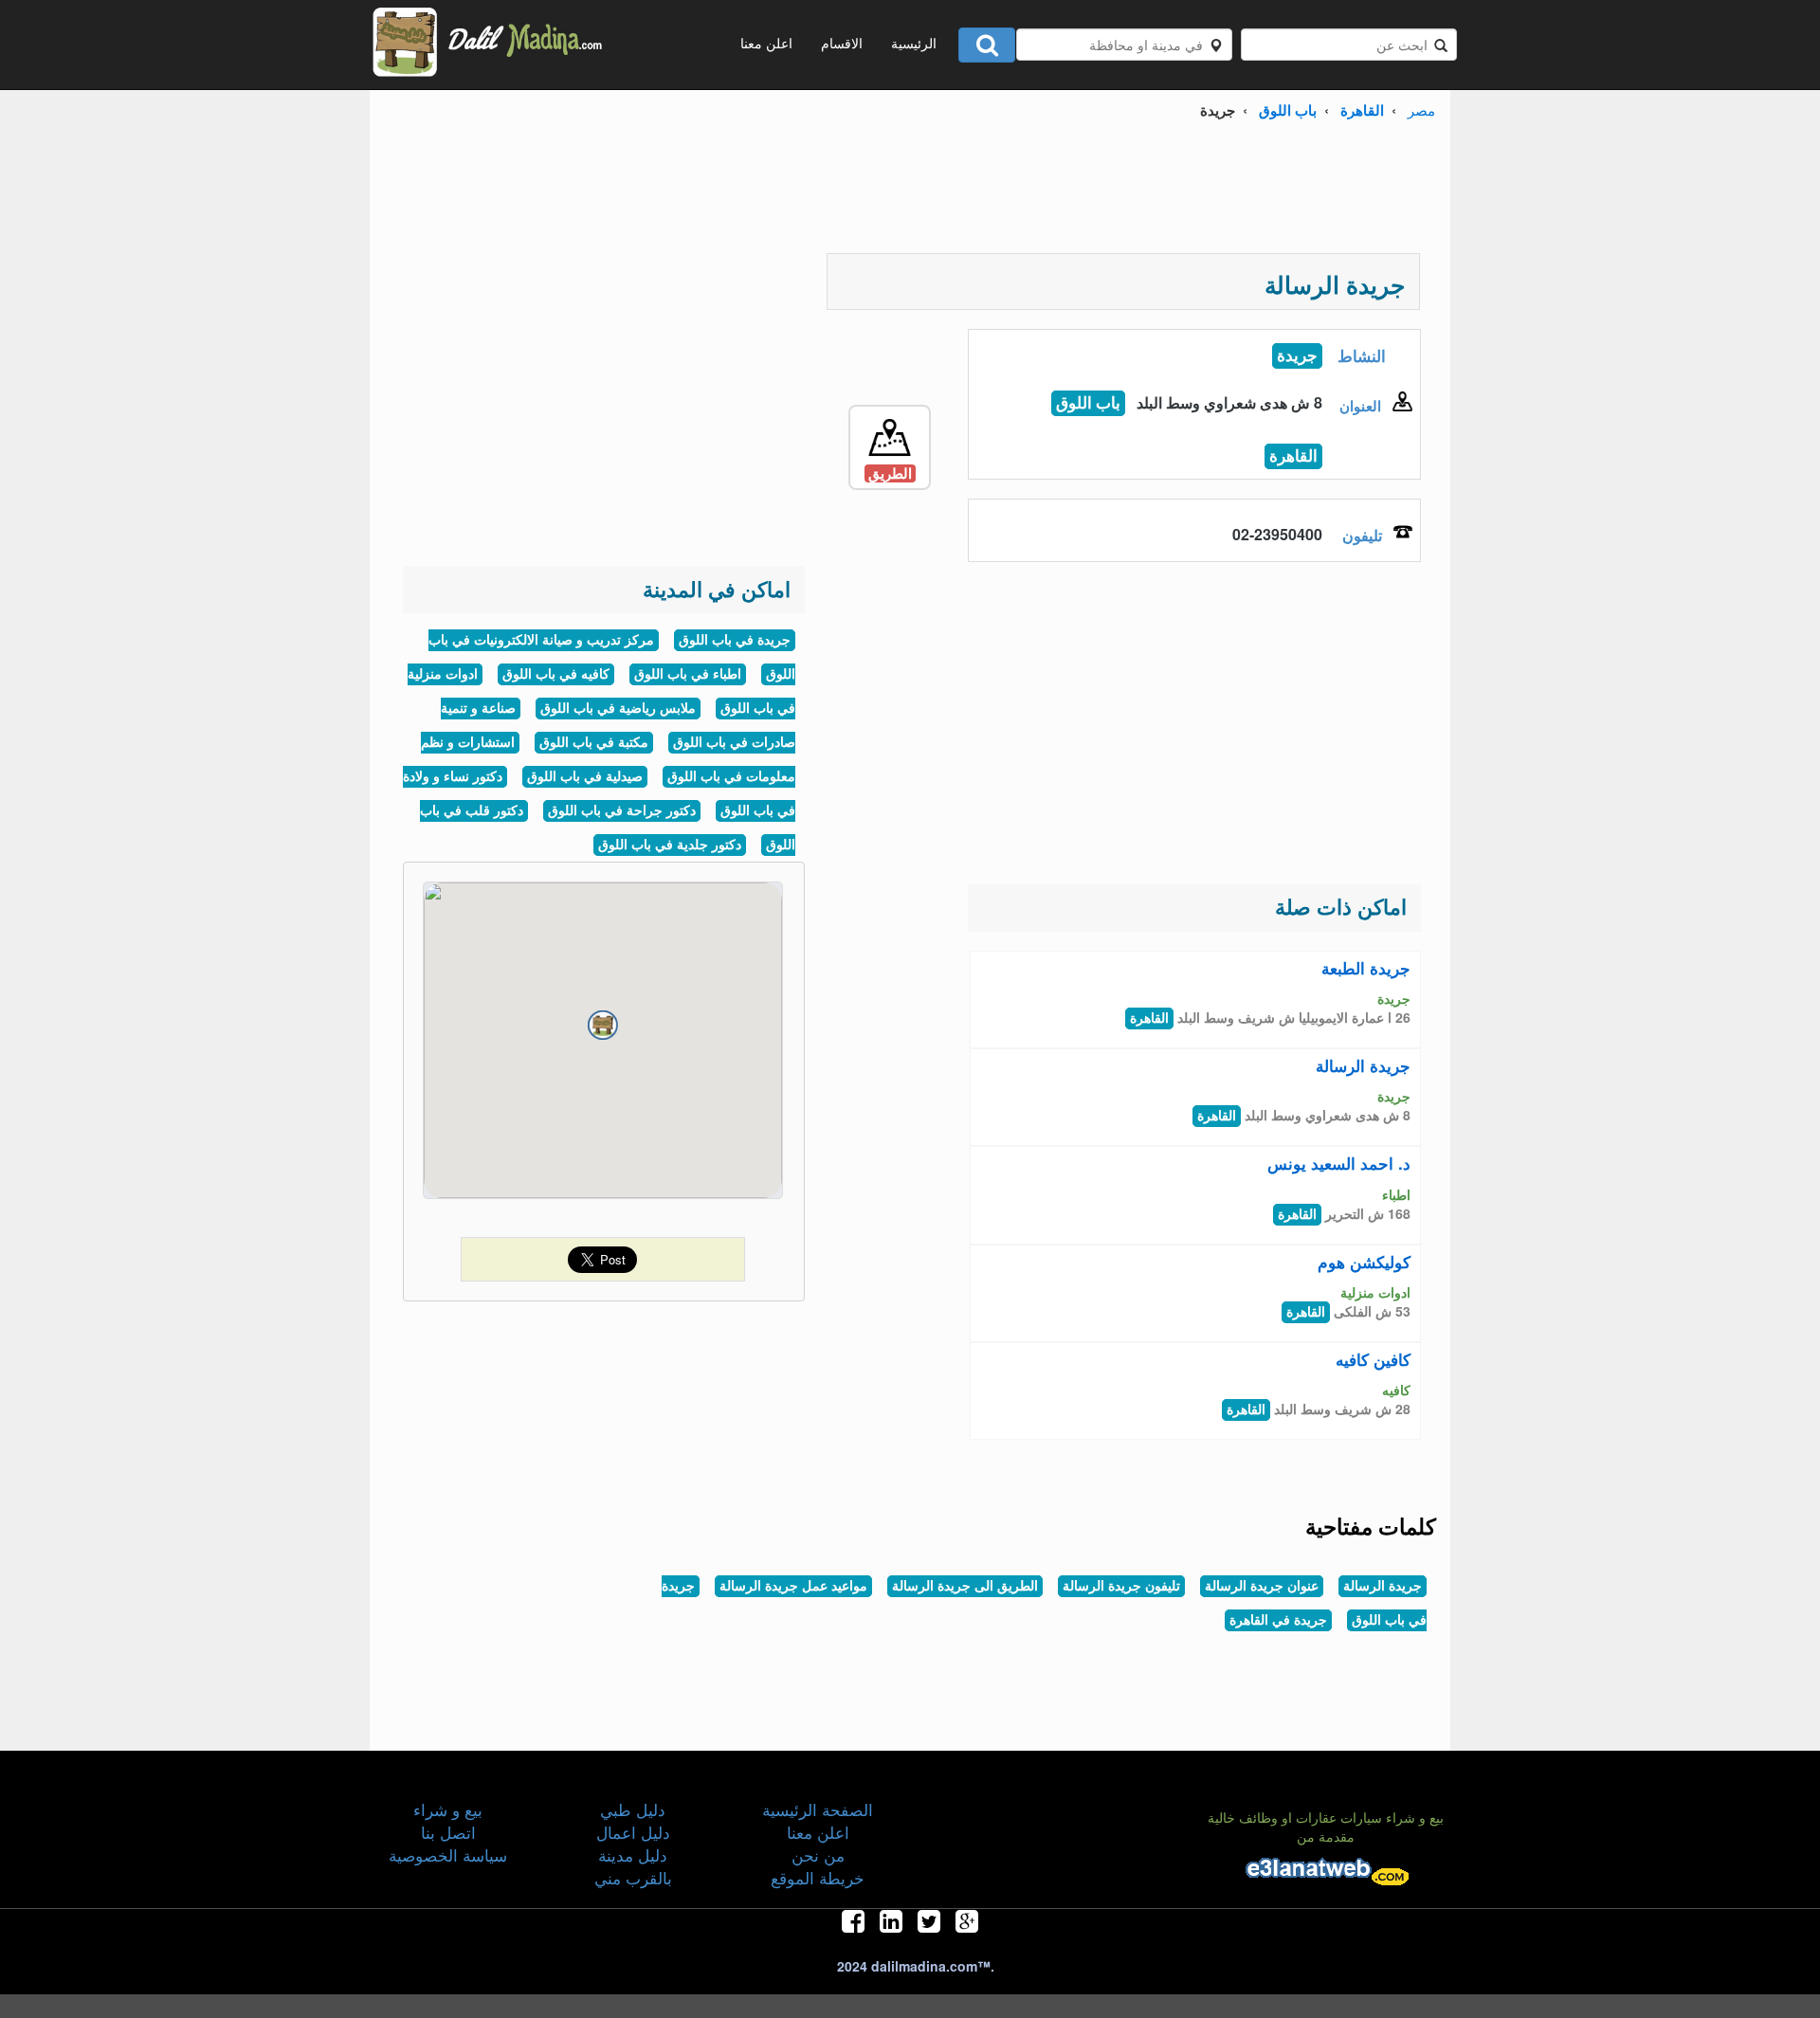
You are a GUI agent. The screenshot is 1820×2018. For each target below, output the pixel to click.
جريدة (1297, 356)
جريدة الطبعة (1366, 968)
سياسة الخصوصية (448, 1854)
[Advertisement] (910, 191)
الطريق (890, 473)
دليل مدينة (633, 1854)
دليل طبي (633, 1809)
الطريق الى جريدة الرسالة (965, 1586)
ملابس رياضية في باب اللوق (618, 709)
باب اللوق (1288, 110)
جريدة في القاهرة (1278, 1620)
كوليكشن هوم (1364, 1262)
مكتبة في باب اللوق (594, 743)
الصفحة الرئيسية (818, 1809)
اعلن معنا (766, 43)
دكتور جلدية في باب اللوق (670, 845)
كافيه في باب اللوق (556, 674)
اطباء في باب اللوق (688, 674)
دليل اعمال (633, 1832)
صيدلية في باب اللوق (585, 777)
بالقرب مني (633, 1877)
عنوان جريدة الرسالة (1262, 1586)
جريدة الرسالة (1363, 1065)
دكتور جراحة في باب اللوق (622, 811)
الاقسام (842, 43)
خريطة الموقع (818, 1877)
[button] (603, 1026)
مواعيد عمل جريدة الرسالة (793, 1586)
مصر (1421, 109)
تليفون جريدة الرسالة (1121, 1586)
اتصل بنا (448, 1832)
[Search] (987, 45)
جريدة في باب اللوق (735, 640)
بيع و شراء (448, 1809)
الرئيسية (914, 43)
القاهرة (1362, 110)
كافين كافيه (1373, 1359)
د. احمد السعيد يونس (1339, 1163)
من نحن (818, 1854)
